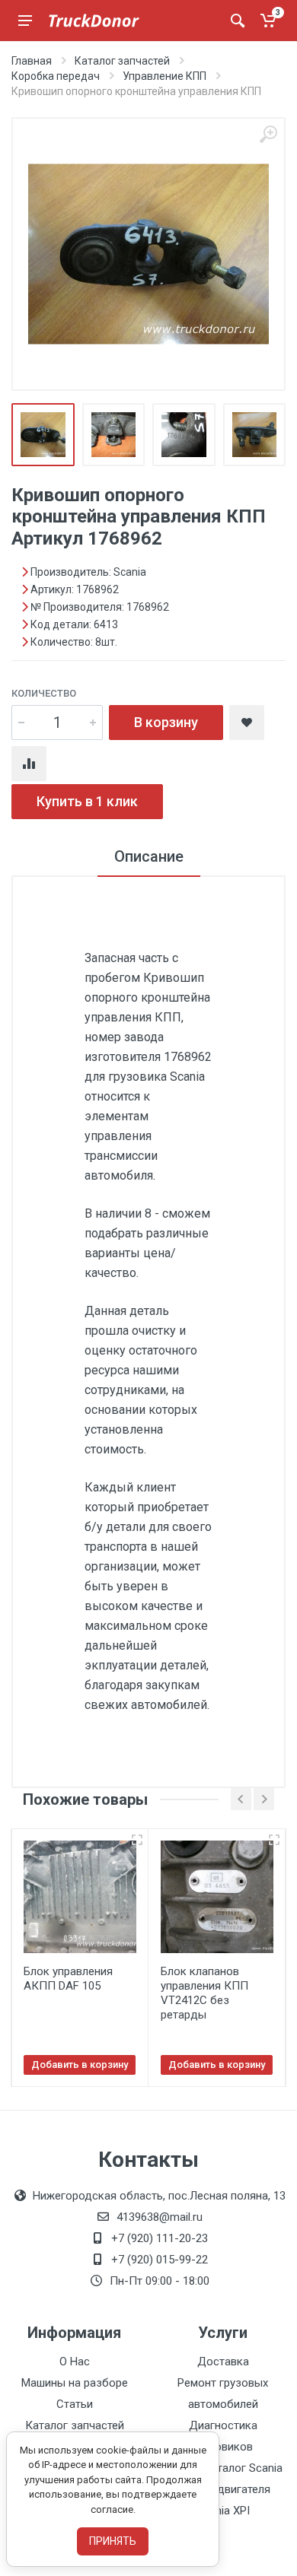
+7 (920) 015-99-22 (160, 2260)
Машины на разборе (75, 2383)
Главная (32, 61)
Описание (149, 856)
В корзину (166, 722)
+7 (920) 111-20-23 (160, 2238)
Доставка (223, 2362)
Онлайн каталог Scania (223, 2468)
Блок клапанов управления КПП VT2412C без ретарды (204, 1993)
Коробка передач (56, 76)
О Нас (75, 2362)
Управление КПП (164, 76)
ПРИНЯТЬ (113, 2541)
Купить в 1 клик (87, 801)
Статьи (75, 2404)
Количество (44, 693)
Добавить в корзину (80, 2065)
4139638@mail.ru (160, 2217)
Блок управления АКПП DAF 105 (68, 1979)
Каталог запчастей (122, 61)
